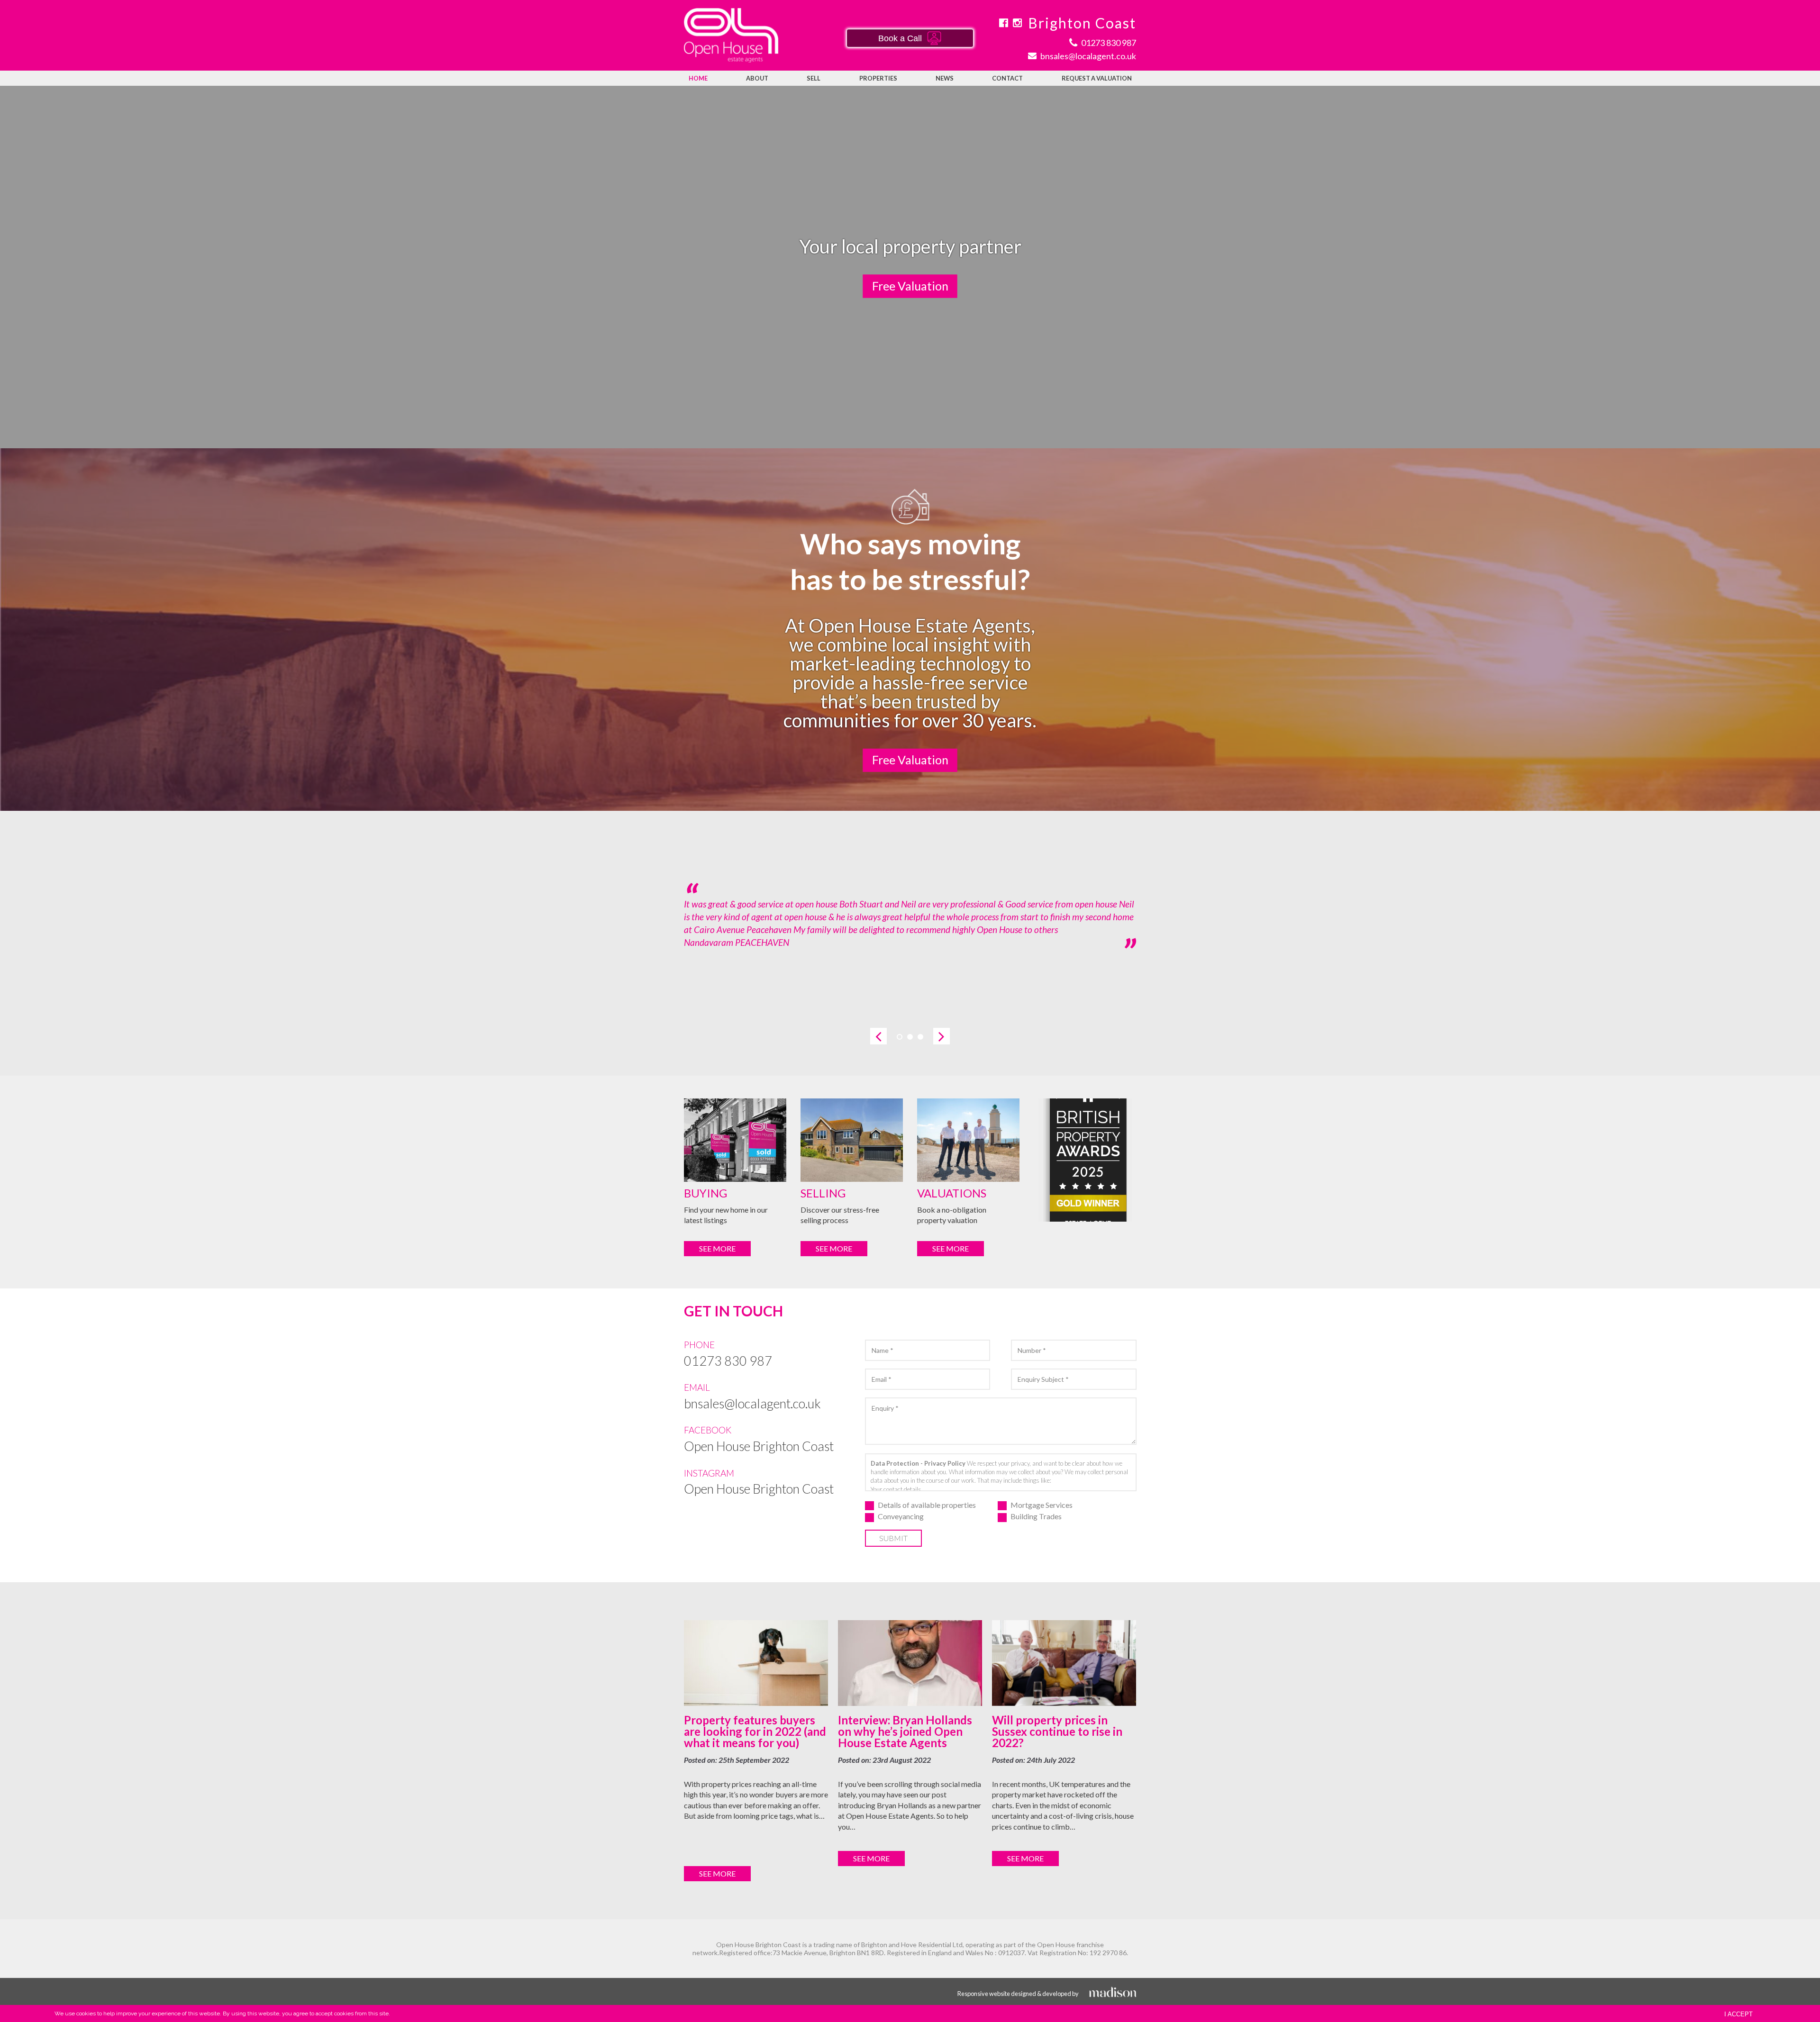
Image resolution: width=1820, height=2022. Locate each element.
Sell (814, 78)
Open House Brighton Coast (759, 1446)
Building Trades (1036, 1517)
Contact (1007, 78)
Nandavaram (709, 942)
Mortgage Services (1042, 1505)
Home (698, 78)
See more (717, 1248)
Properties (878, 78)
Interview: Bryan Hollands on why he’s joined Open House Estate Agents (905, 1731)
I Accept (1738, 2014)
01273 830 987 (728, 1361)
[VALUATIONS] (968, 1140)
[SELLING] (852, 1140)
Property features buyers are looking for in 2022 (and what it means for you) (755, 1731)
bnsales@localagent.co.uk (752, 1403)
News (945, 78)
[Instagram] (1017, 23)
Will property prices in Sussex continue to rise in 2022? (1057, 1731)
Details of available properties (927, 1505)
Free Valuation (910, 285)
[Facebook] (1003, 23)
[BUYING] (735, 1140)
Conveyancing (901, 1517)
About (757, 78)
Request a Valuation (1097, 78)
